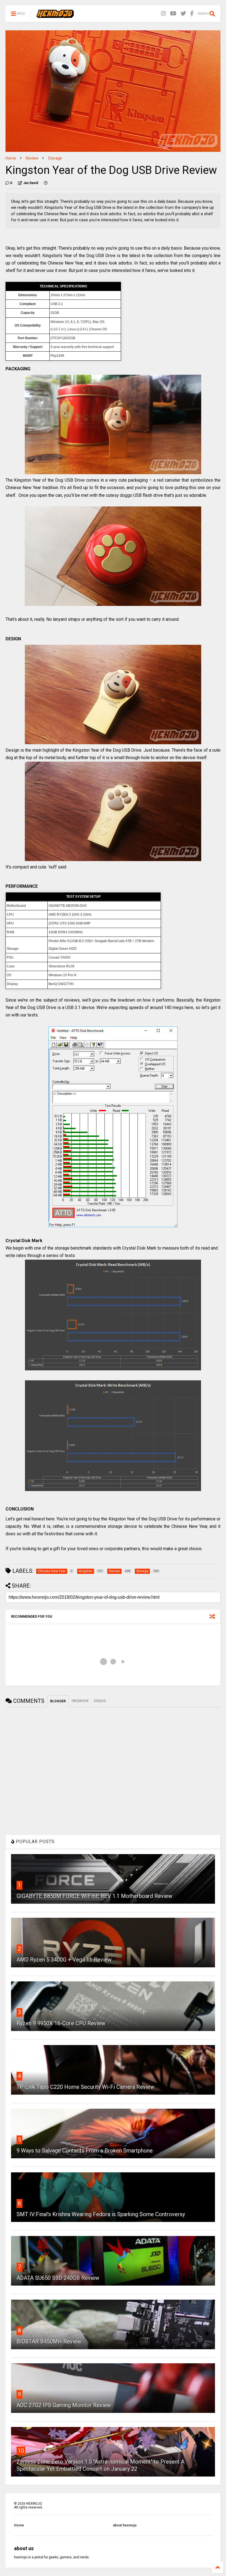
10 (21, 2451)
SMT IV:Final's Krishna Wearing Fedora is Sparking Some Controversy (101, 2214)
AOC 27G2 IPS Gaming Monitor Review (64, 2405)
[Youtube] (173, 14)
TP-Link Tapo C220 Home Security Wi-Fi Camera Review (85, 2087)
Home (11, 158)
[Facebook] (192, 14)
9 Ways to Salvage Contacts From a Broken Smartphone (85, 2151)
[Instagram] (163, 14)
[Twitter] (183, 14)
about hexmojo (125, 2525)
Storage (55, 158)
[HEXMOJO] (55, 15)
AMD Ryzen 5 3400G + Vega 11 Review (64, 1960)
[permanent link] (46, 183)
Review (32, 158)
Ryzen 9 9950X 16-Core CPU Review (61, 2023)
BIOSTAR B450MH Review (49, 2342)
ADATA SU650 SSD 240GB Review (58, 2278)
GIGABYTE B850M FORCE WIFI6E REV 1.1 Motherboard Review (94, 1896)
